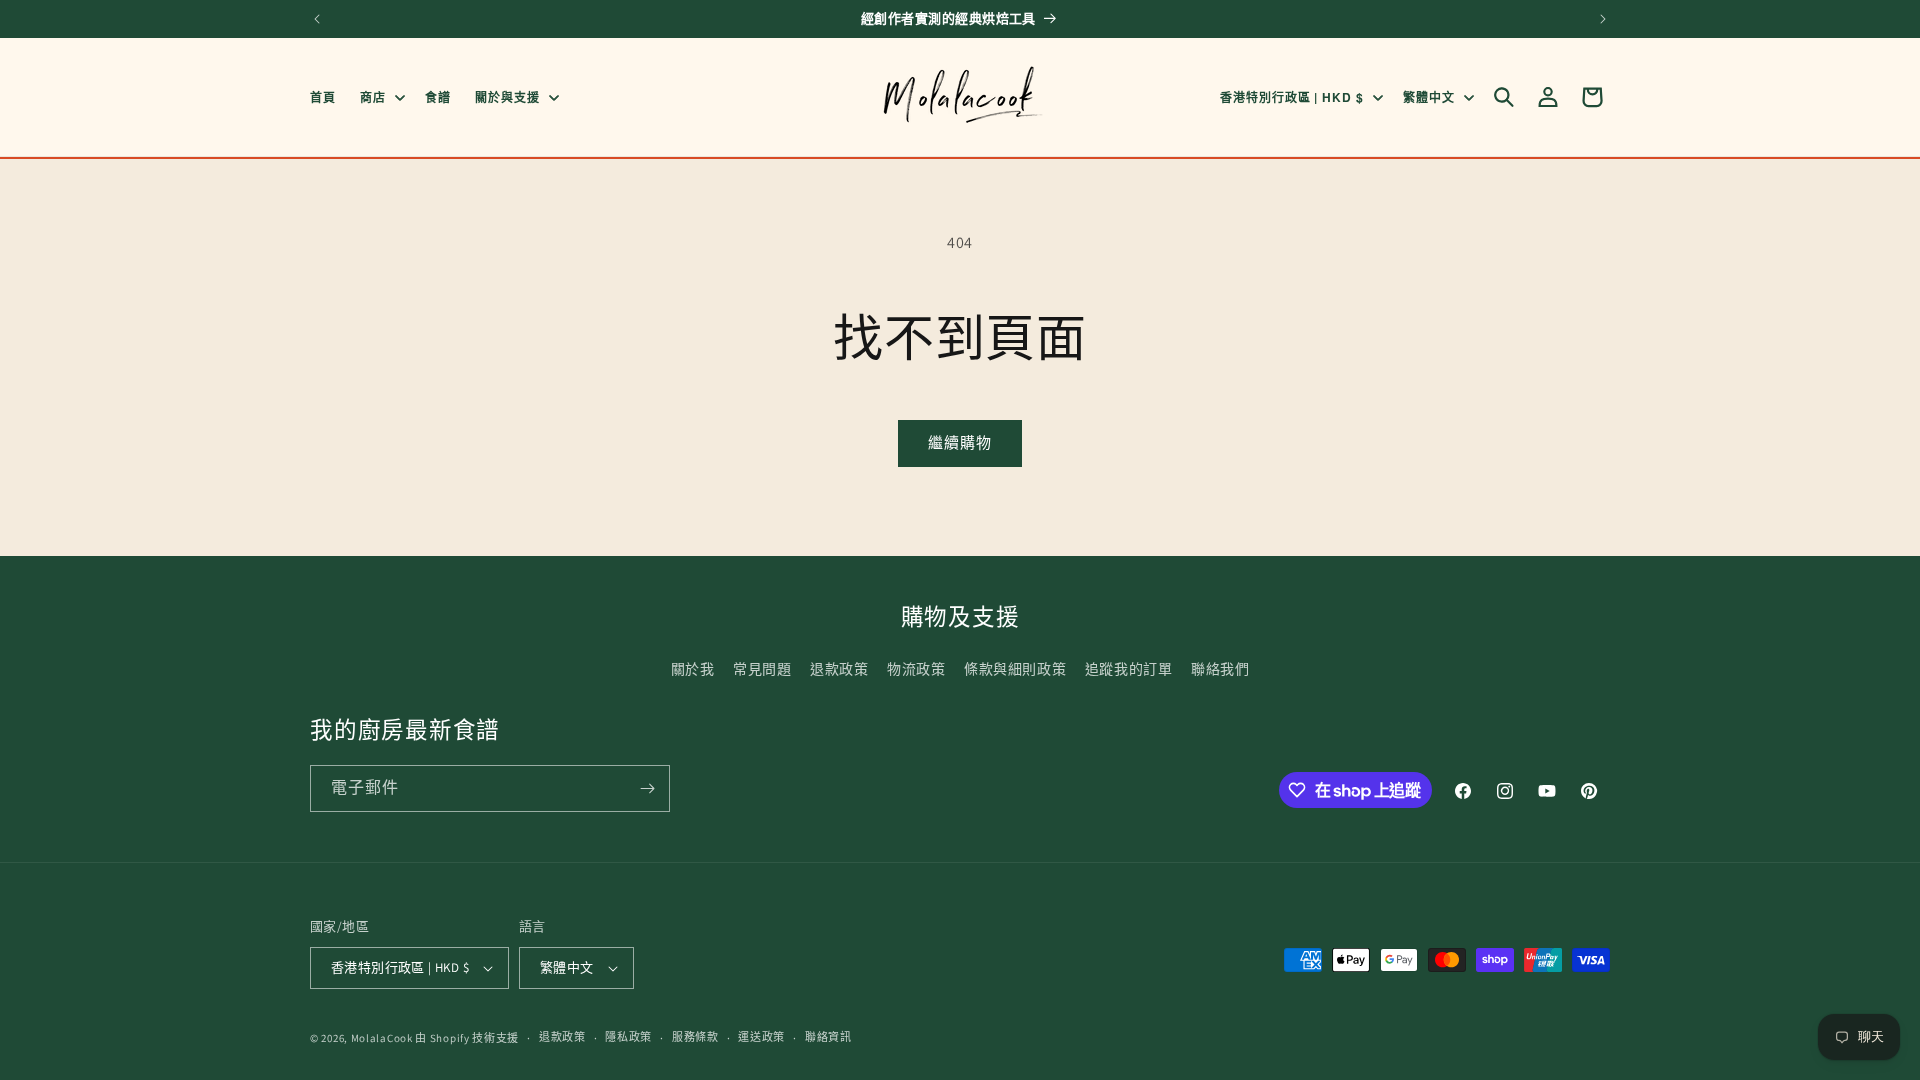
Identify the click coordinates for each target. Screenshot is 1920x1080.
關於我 (693, 669)
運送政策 (761, 1037)
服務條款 (695, 1037)
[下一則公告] (1603, 19)
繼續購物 (960, 442)
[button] (380, 97)
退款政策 (839, 669)
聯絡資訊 (828, 1037)
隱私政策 (628, 1037)
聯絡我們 (1220, 669)
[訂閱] (647, 788)
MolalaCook (382, 1038)
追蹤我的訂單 (1129, 669)
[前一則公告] (317, 19)
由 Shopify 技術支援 (467, 1038)
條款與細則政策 (1015, 669)
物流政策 (916, 669)
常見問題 (762, 669)
